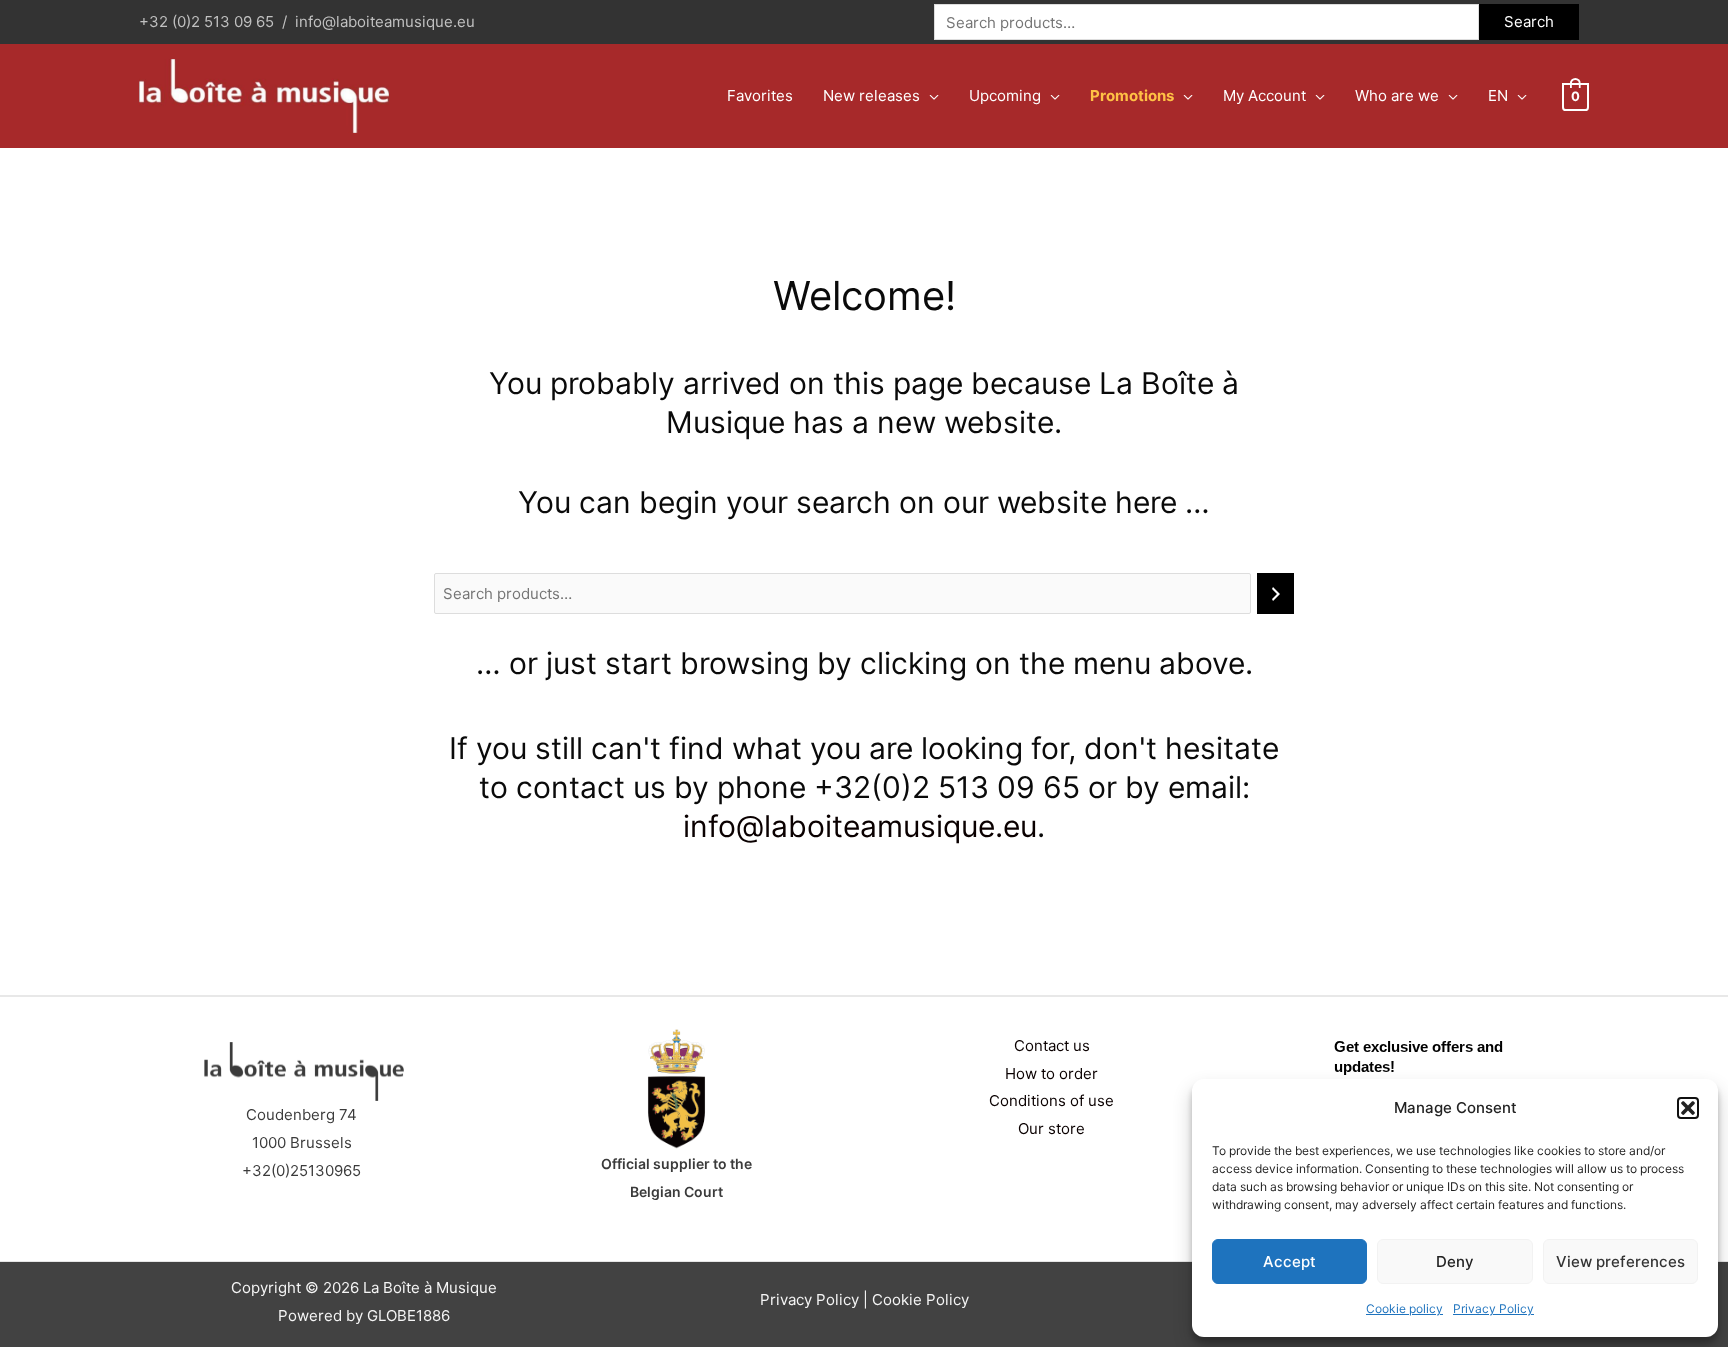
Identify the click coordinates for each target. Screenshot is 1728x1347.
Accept (1289, 1261)
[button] (1688, 1108)
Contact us (1052, 1045)
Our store (1051, 1128)
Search (1529, 21)
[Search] (1275, 593)
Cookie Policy (920, 1299)
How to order (1051, 1073)
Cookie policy (1404, 1308)
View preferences (1620, 1261)
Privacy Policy (1493, 1308)
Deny (1455, 1261)
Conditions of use (1051, 1100)
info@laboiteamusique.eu (385, 21)
